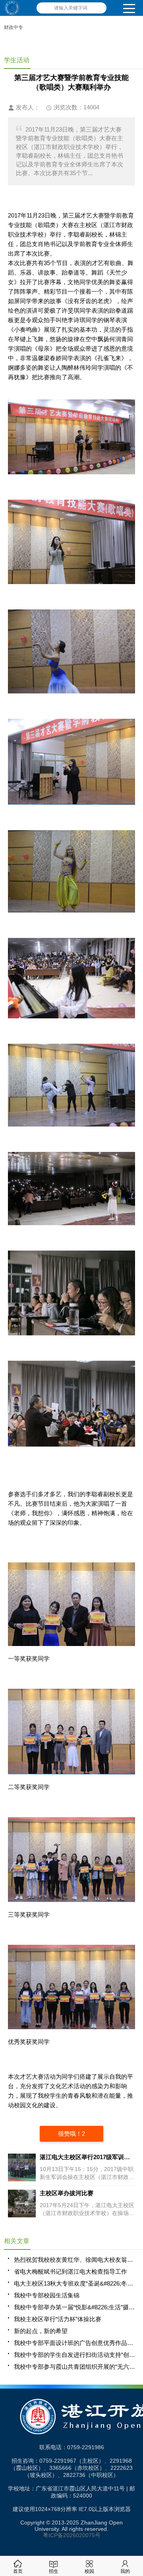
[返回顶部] (135, 2310)
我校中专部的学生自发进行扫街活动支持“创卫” (74, 2355)
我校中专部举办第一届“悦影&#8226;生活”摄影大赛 (74, 2307)
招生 (54, 2571)
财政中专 (14, 27)
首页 (18, 2571)
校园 (89, 2571)
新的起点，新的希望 (41, 2331)
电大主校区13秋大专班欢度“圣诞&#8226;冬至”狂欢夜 (74, 2283)
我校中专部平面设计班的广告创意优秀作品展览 (74, 2343)
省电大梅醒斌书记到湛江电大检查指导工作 (71, 2271)
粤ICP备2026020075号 (72, 2535)
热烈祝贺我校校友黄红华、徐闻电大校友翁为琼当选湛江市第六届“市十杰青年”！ (74, 2260)
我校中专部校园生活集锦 (47, 2295)
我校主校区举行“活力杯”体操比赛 (58, 2319)
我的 (125, 2571)
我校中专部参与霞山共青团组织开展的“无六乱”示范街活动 (74, 2367)
